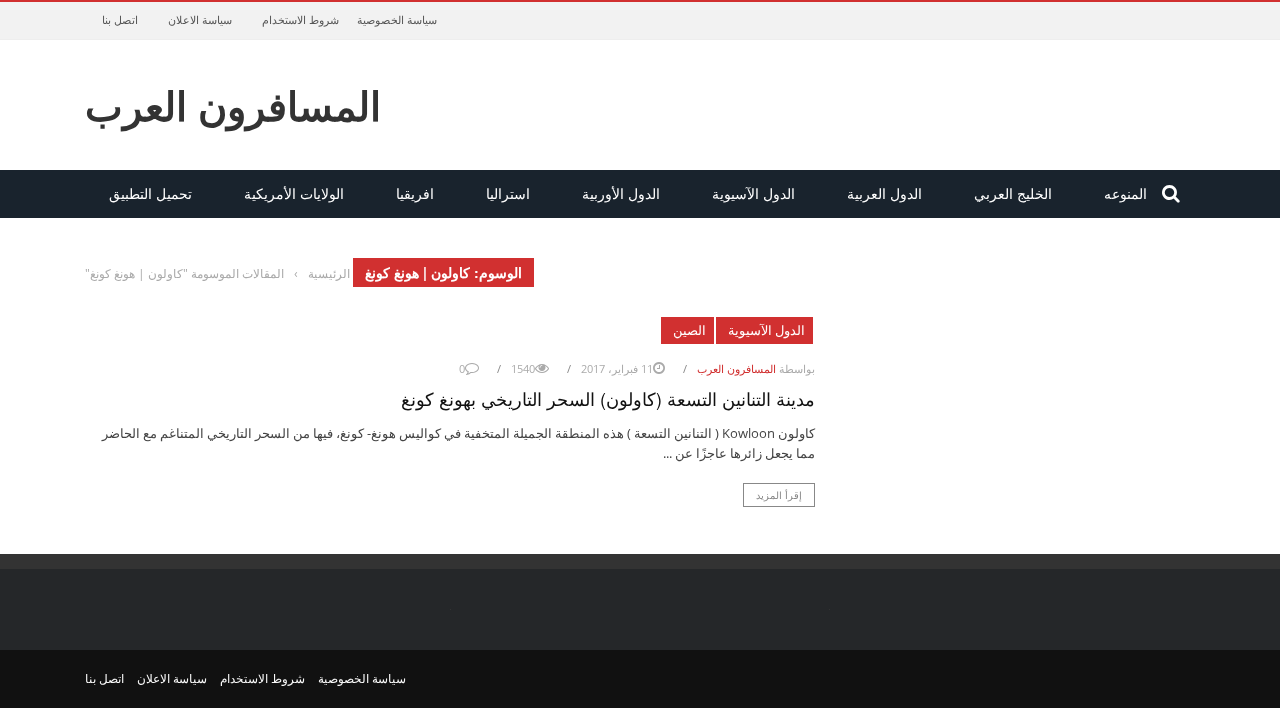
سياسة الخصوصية (397, 19)
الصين (689, 330)
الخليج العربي (1013, 193)
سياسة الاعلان (200, 19)
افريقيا (415, 193)
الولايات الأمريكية (294, 193)
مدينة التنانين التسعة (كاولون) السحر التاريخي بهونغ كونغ (608, 398)
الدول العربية (884, 193)
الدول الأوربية (621, 193)
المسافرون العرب (233, 105)
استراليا (508, 193)
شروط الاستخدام (300, 19)
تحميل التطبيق (150, 193)
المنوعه (1125, 193)
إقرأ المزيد (779, 495)
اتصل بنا (120, 19)
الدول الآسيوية (753, 193)
